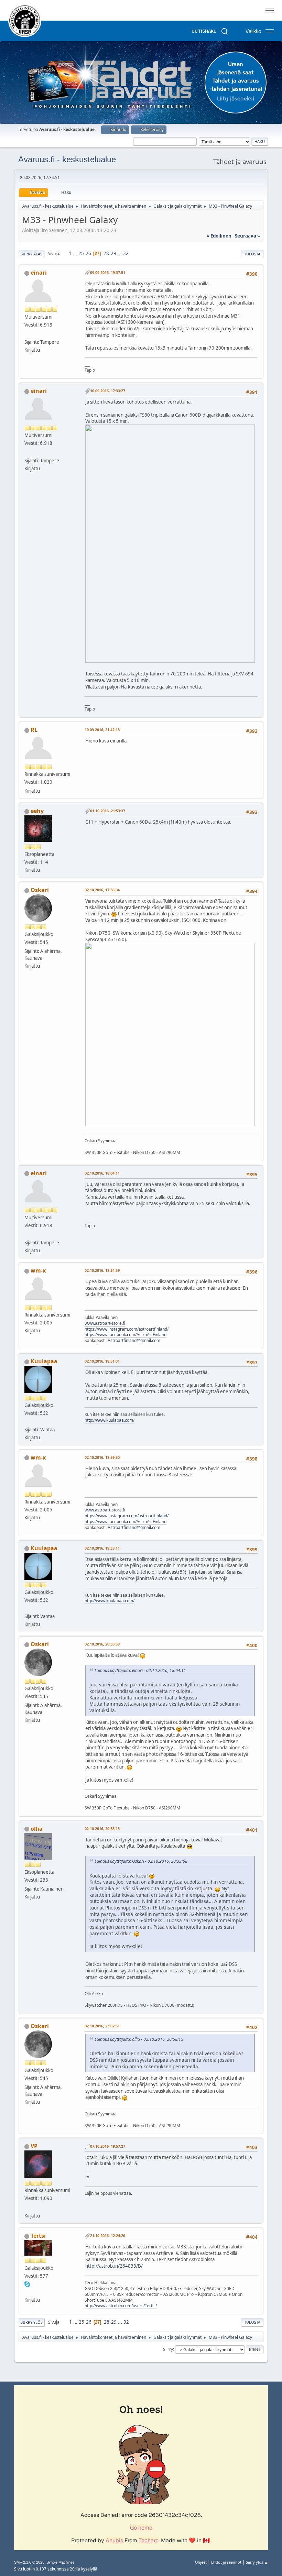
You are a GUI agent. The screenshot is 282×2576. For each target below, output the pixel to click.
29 (113, 253)
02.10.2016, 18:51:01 (102, 1361)
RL (34, 730)
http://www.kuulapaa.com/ (110, 1420)
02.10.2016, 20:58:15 (102, 1829)
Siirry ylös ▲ (257, 2562)
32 (126, 253)
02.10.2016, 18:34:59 (102, 1270)
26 (88, 253)
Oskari (40, 890)
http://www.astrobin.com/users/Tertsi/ (121, 2306)
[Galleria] (27, 2292)
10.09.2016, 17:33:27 (108, 391)
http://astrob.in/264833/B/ (114, 2266)
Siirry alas (31, 254)
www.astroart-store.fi (105, 1323)
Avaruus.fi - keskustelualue (67, 159)
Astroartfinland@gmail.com (134, 1340)
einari (39, 273)
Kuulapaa (44, 1361)
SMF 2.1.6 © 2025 (29, 2562)
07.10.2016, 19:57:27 (108, 2146)
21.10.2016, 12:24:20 (108, 2236)
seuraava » (247, 236)
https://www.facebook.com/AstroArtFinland (126, 1335)
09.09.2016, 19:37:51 (108, 272)
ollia (37, 1829)
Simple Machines (61, 2562)
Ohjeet (201, 2562)
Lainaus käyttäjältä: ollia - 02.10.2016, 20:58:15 (139, 2039)
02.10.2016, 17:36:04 (102, 890)
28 (106, 253)
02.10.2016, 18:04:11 (102, 1173)
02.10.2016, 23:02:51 (102, 2026)
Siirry (168, 2349)
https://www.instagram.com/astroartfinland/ (127, 1329)
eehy (37, 811)
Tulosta (252, 254)
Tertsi (38, 2236)
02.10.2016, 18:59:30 (102, 1457)
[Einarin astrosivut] (27, 334)
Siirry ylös (32, 2322)
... (75, 253)
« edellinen (219, 236)
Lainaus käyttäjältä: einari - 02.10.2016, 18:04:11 (140, 1670)
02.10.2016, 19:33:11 (102, 1548)
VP (34, 2146)
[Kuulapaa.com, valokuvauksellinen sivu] (27, 1421)
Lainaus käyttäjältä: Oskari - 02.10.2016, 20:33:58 (141, 1861)
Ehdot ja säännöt (226, 2562)
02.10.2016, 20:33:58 (102, 1644)
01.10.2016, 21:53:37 (108, 811)
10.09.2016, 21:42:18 (102, 730)
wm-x (38, 1270)
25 (81, 253)
